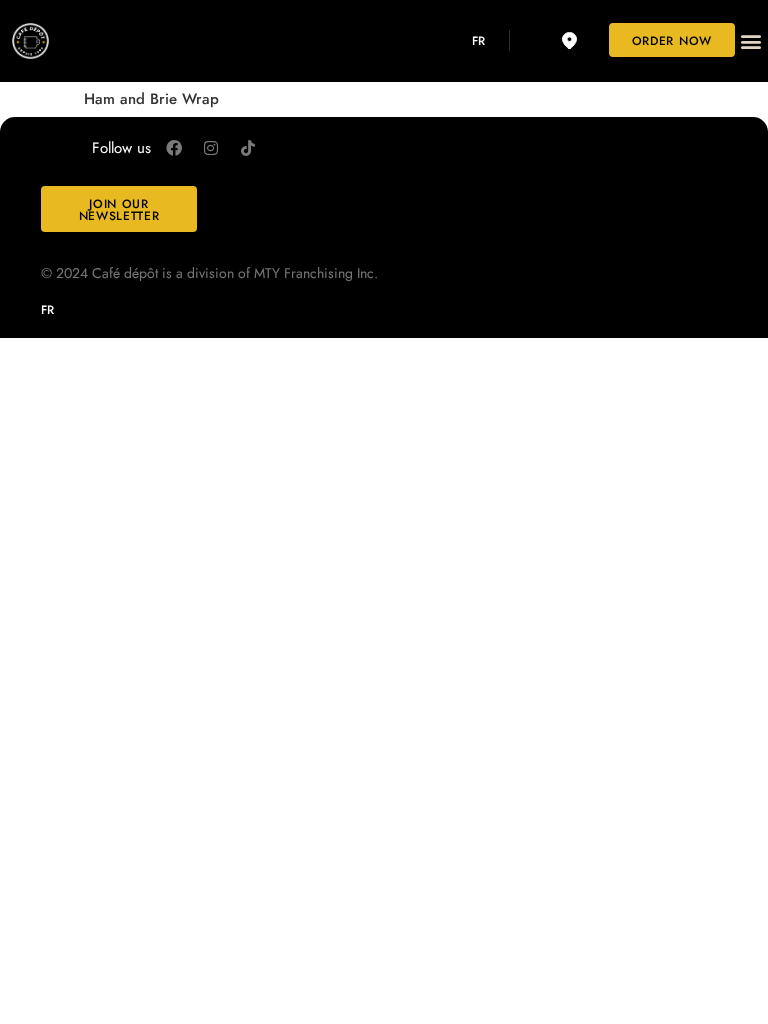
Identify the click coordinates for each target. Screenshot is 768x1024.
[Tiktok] (248, 148)
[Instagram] (211, 148)
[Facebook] (174, 148)
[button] (751, 40)
